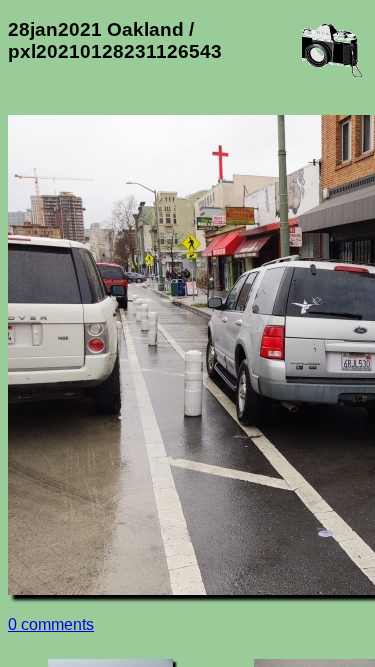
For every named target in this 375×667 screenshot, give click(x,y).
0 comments (51, 624)
